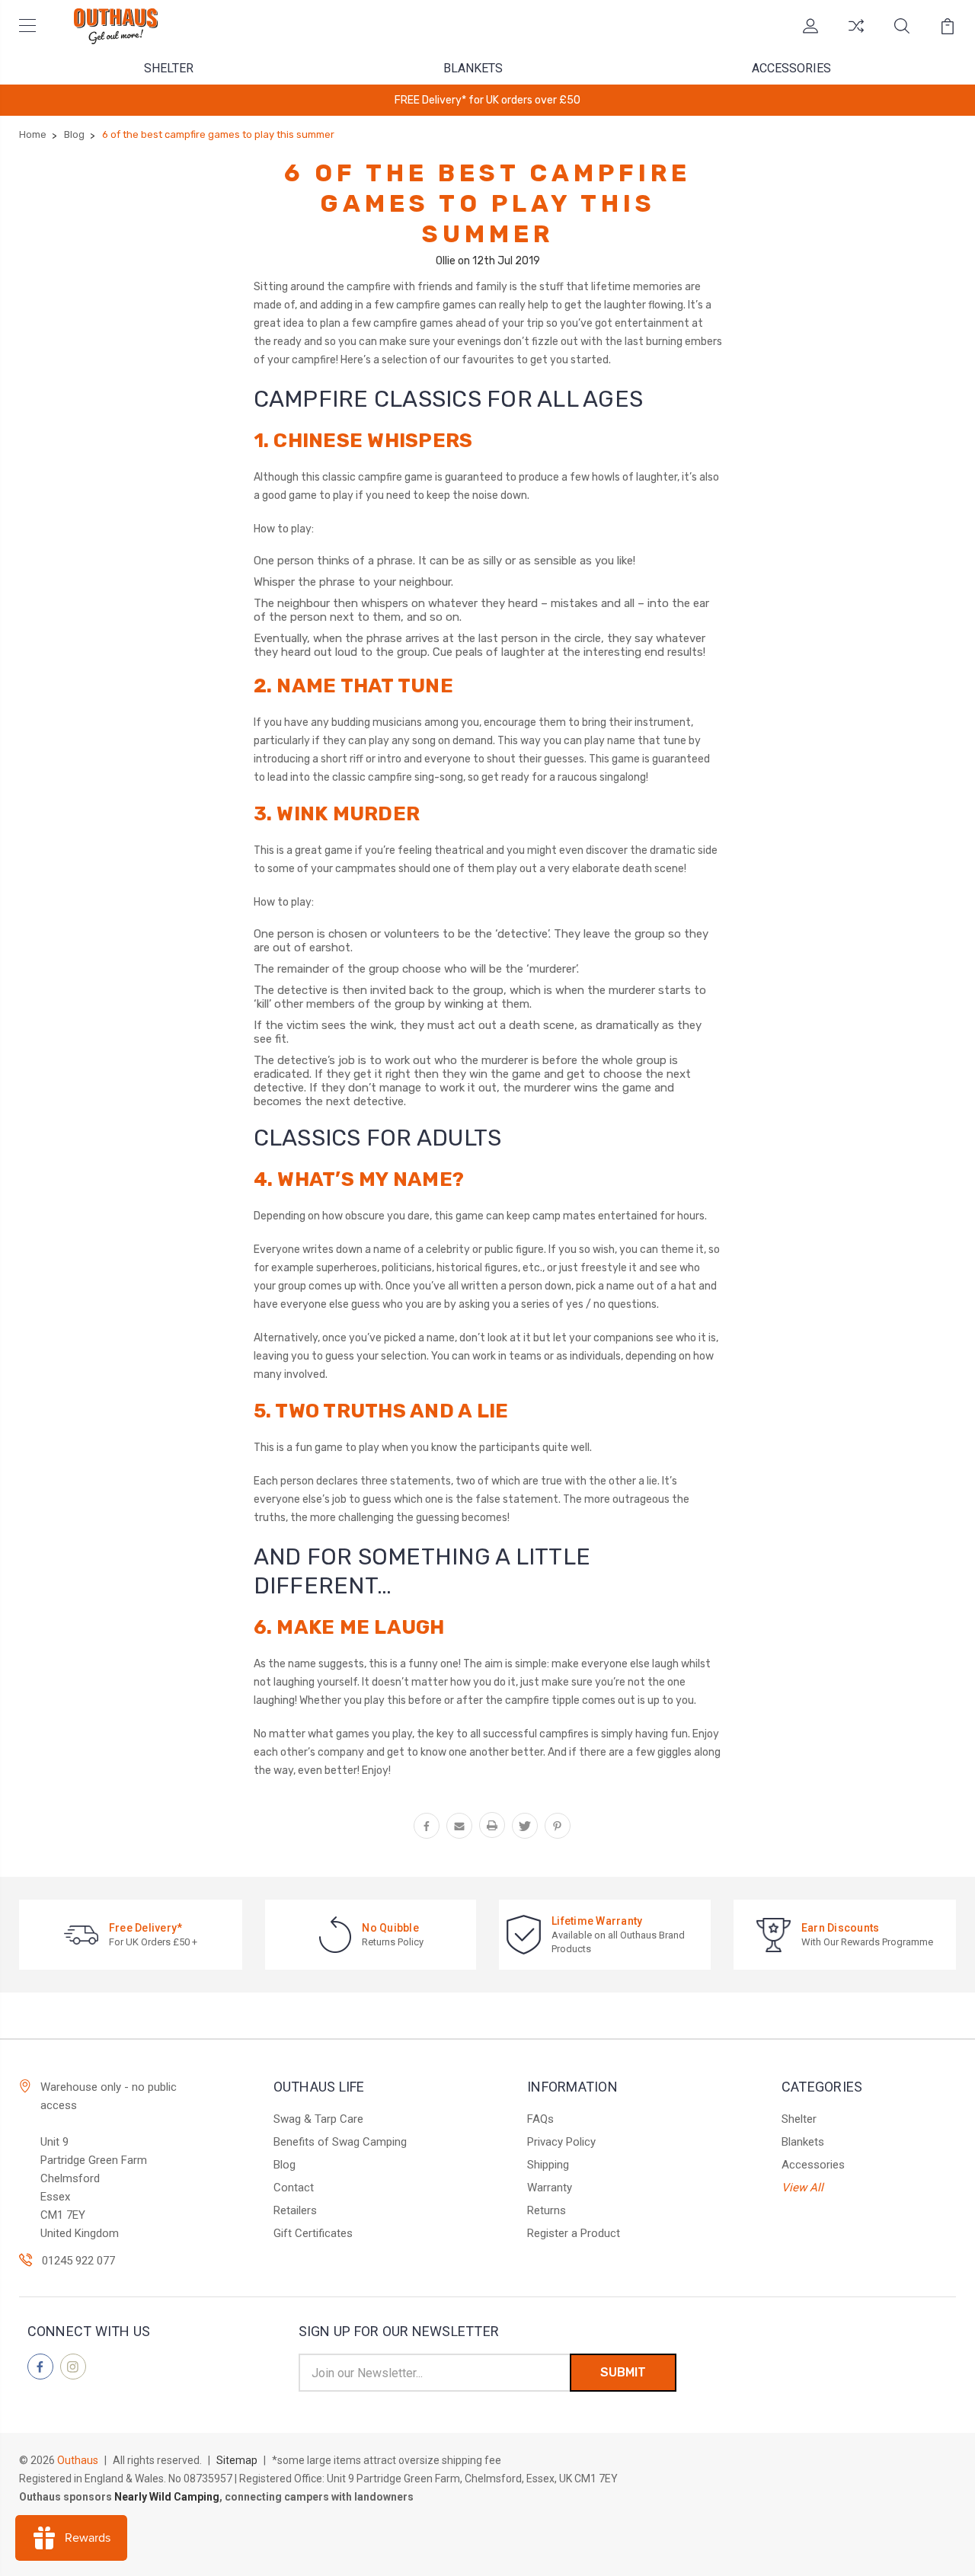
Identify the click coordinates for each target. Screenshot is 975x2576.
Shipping (548, 2165)
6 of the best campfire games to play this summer (487, 203)
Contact (294, 2188)
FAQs (540, 2119)
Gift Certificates (313, 2233)
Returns (547, 2210)
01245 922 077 (78, 2261)
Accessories (791, 68)
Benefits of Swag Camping (340, 2142)
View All (802, 2188)
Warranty (550, 2188)
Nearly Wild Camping (167, 2497)
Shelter (169, 68)
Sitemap (237, 2460)
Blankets (473, 68)
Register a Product (574, 2233)
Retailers (295, 2210)
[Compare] (856, 35)
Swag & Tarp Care (318, 2119)
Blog (285, 2165)
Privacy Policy (561, 2142)
